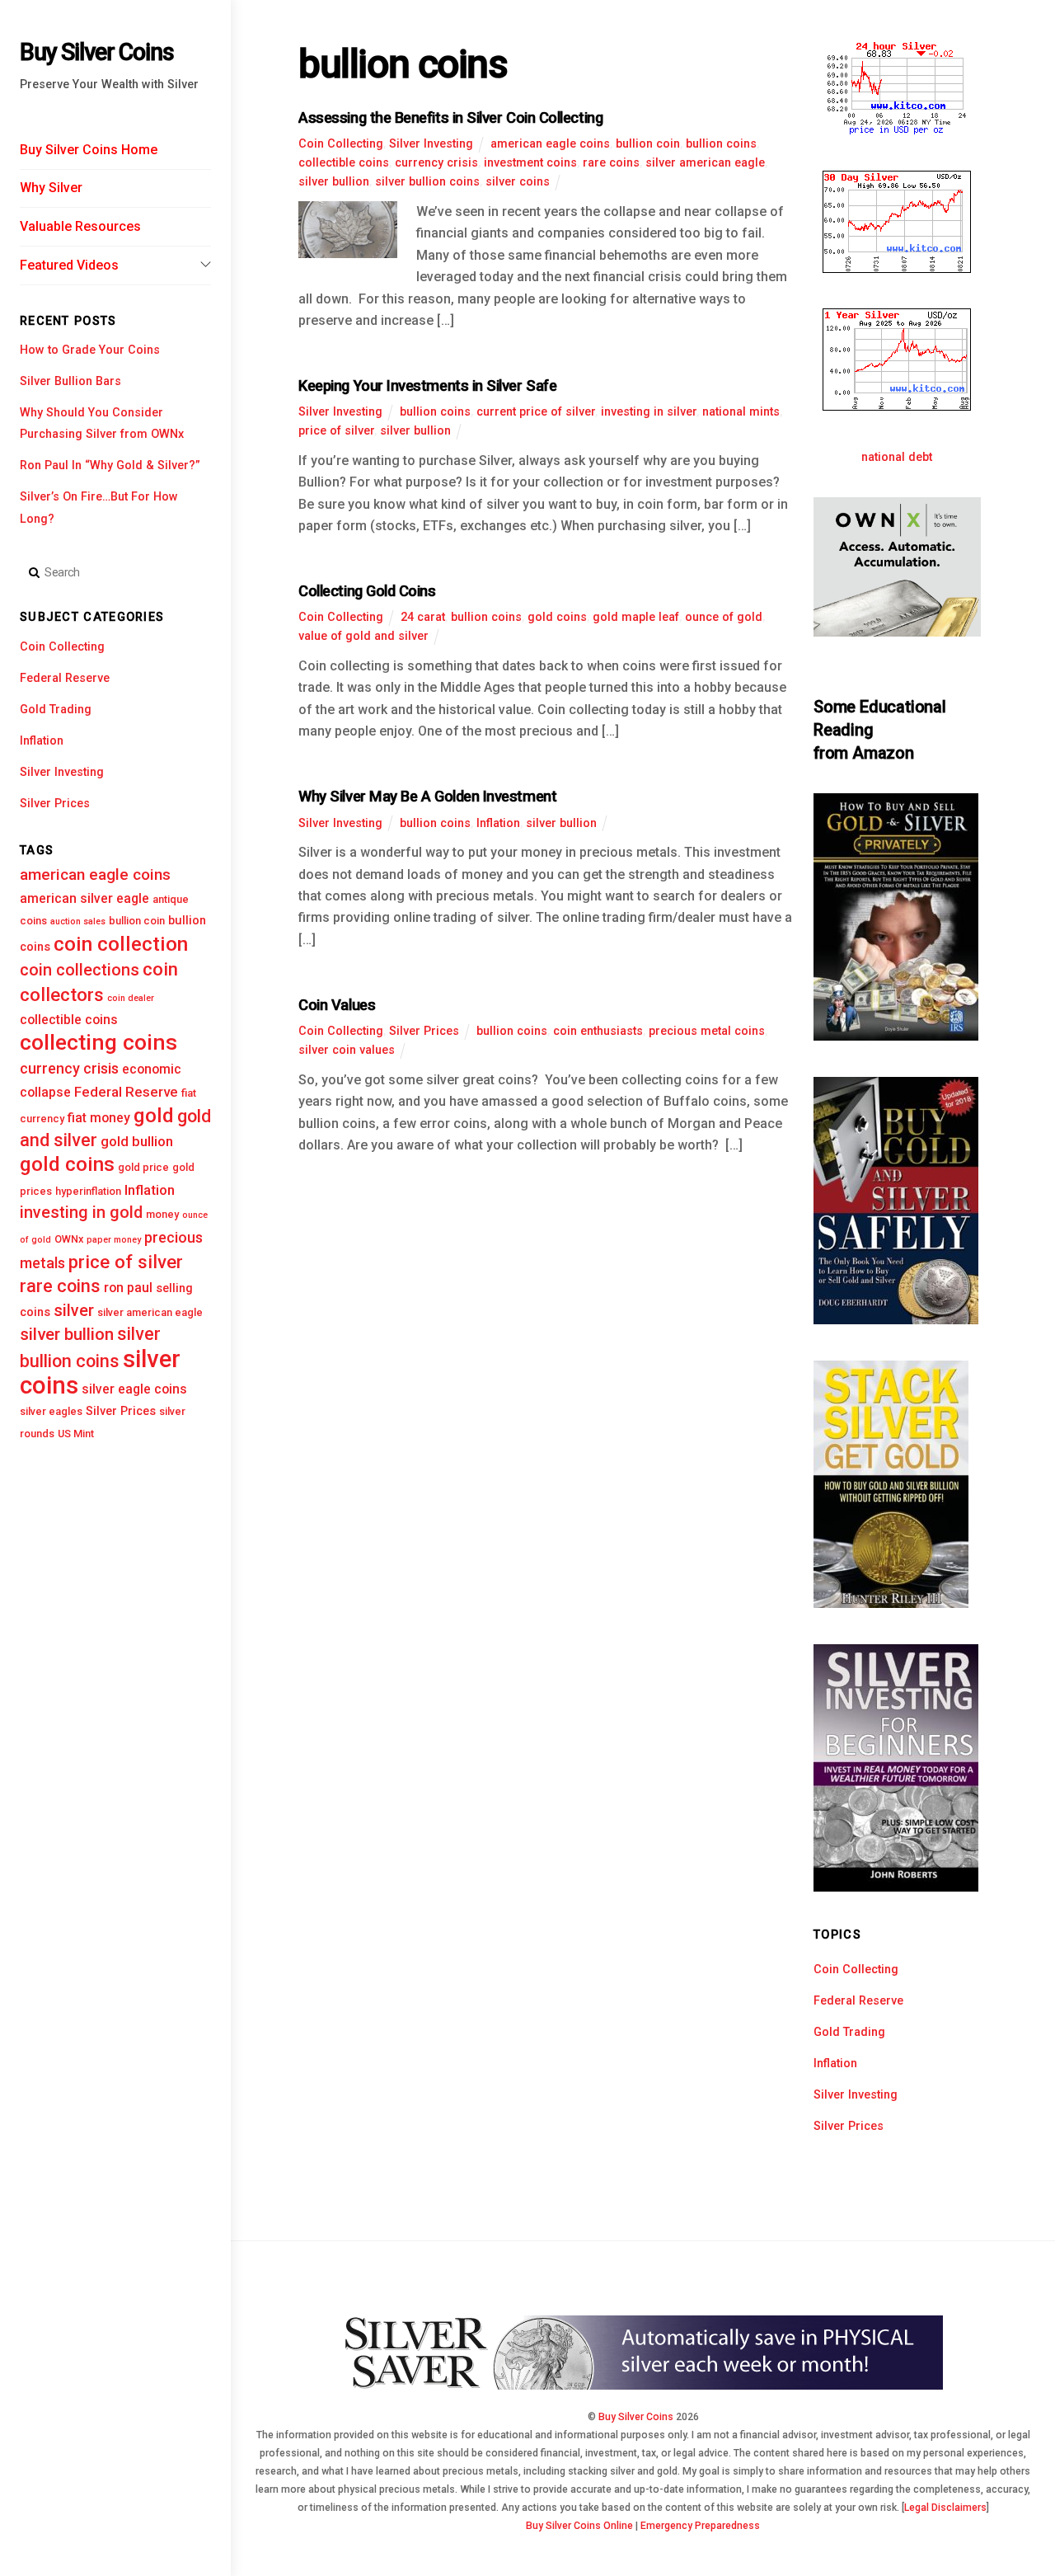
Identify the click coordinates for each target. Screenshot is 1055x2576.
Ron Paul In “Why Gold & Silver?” (110, 465)
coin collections (80, 970)
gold (154, 1115)
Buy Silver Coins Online (579, 2526)
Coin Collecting (62, 647)
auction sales (78, 921)
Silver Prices (55, 804)
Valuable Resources (80, 226)
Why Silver (51, 188)
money (162, 1214)
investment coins (530, 163)
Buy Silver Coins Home (89, 150)
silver (74, 1311)
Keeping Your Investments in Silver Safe (427, 385)
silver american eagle (150, 1312)
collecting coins (98, 1042)
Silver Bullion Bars (70, 381)
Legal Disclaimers (945, 2508)
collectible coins (69, 1020)
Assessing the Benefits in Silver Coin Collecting (450, 118)
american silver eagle (84, 898)
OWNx (69, 1239)
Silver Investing (62, 772)
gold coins (67, 1164)
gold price (143, 1167)
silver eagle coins (134, 1389)
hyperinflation (88, 1191)
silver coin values (347, 1050)
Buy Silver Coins (636, 2417)
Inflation (42, 741)
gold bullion (137, 1141)
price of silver (126, 1262)
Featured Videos (69, 265)
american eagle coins (95, 874)
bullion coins (721, 144)
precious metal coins (707, 1031)
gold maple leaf (636, 617)
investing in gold (81, 1213)
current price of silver (536, 412)
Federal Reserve (65, 678)
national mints (741, 412)
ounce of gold (724, 617)
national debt (897, 457)
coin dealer (131, 998)
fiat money (99, 1118)
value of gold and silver (363, 636)
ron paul (128, 1288)
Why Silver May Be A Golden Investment (427, 796)
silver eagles (51, 1411)
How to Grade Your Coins (90, 350)
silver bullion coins (427, 182)
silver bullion (67, 1334)
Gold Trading (56, 710)
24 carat (423, 617)
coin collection (121, 944)
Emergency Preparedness (700, 2526)
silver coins (518, 182)
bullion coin (137, 921)
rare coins (60, 1286)
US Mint (76, 1434)
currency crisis (69, 1068)
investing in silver (649, 412)
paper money (114, 1240)
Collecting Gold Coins (367, 591)
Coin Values (337, 1005)
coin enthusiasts (598, 1031)
